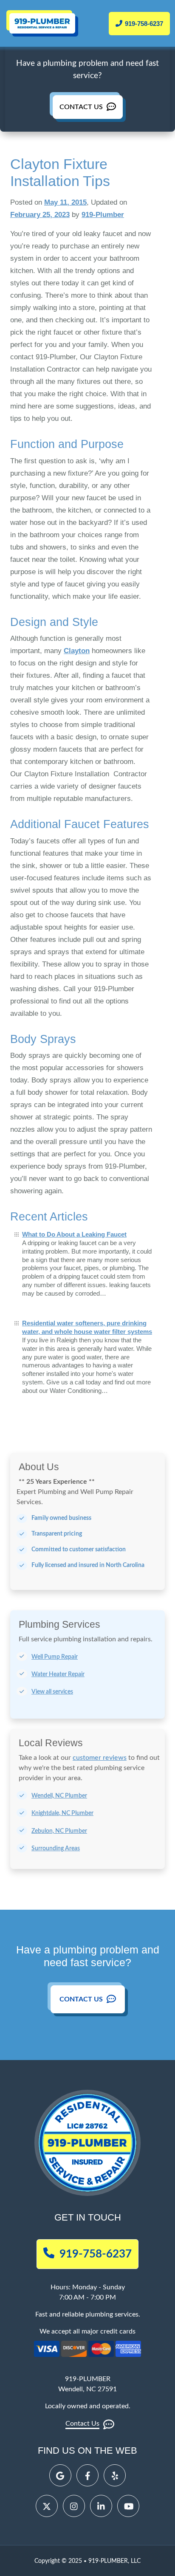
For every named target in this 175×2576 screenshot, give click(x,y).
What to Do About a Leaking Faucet (74, 1234)
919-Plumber (103, 215)
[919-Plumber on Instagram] (74, 2506)
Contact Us (82, 107)
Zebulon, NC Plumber (59, 1831)
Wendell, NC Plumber (59, 1796)
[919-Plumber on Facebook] (87, 2475)
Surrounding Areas (56, 1849)
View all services (52, 1692)
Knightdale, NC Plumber (62, 1813)
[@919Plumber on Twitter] (47, 2506)
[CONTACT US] (88, 100)
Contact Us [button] (82, 1999)
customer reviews (100, 1758)
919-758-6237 (143, 24)
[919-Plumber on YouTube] (128, 2506)
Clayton (77, 651)
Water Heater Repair (58, 1674)
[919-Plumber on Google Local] (60, 2475)
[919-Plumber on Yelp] (115, 2475)
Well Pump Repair (55, 1657)
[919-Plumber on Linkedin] (101, 2506)
